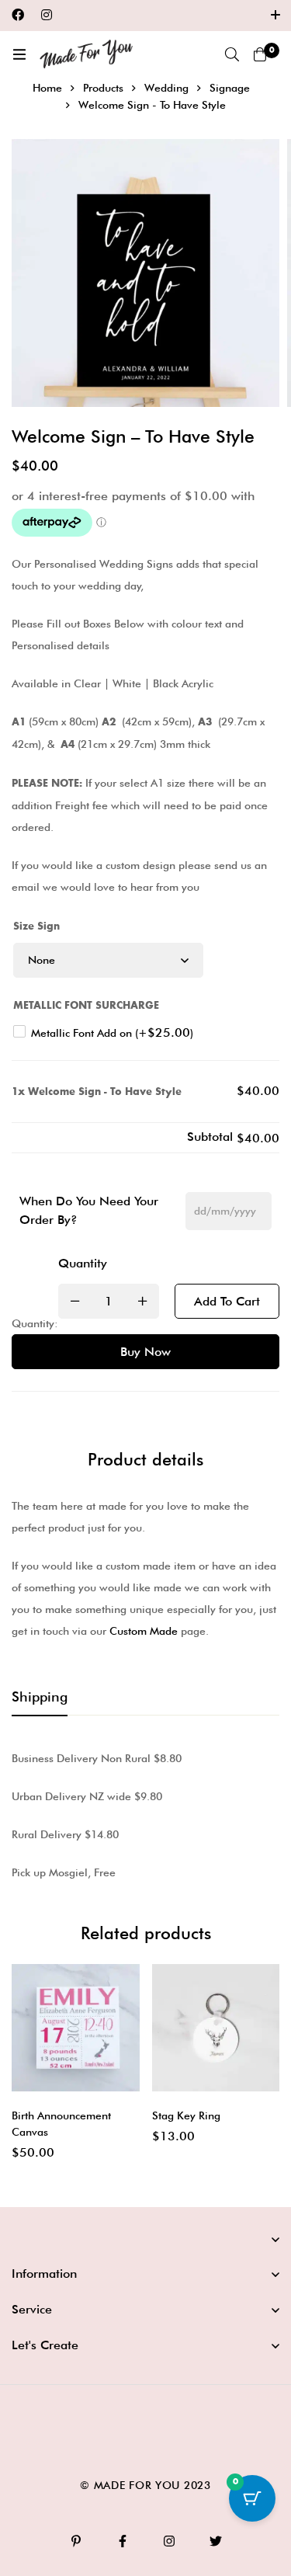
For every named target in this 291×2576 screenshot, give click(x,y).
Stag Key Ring (186, 2115)
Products (103, 88)
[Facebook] (18, 15)
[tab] (40, 1698)
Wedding (166, 88)
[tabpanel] (145, 1815)
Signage (230, 88)
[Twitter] (216, 2541)
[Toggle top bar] (275, 16)
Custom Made (144, 1631)
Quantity (83, 1263)
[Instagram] (47, 15)
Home (47, 88)
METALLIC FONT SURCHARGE (86, 1006)
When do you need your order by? (89, 1210)
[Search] (232, 54)
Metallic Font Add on (112, 1033)
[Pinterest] (76, 2541)
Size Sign (36, 926)
